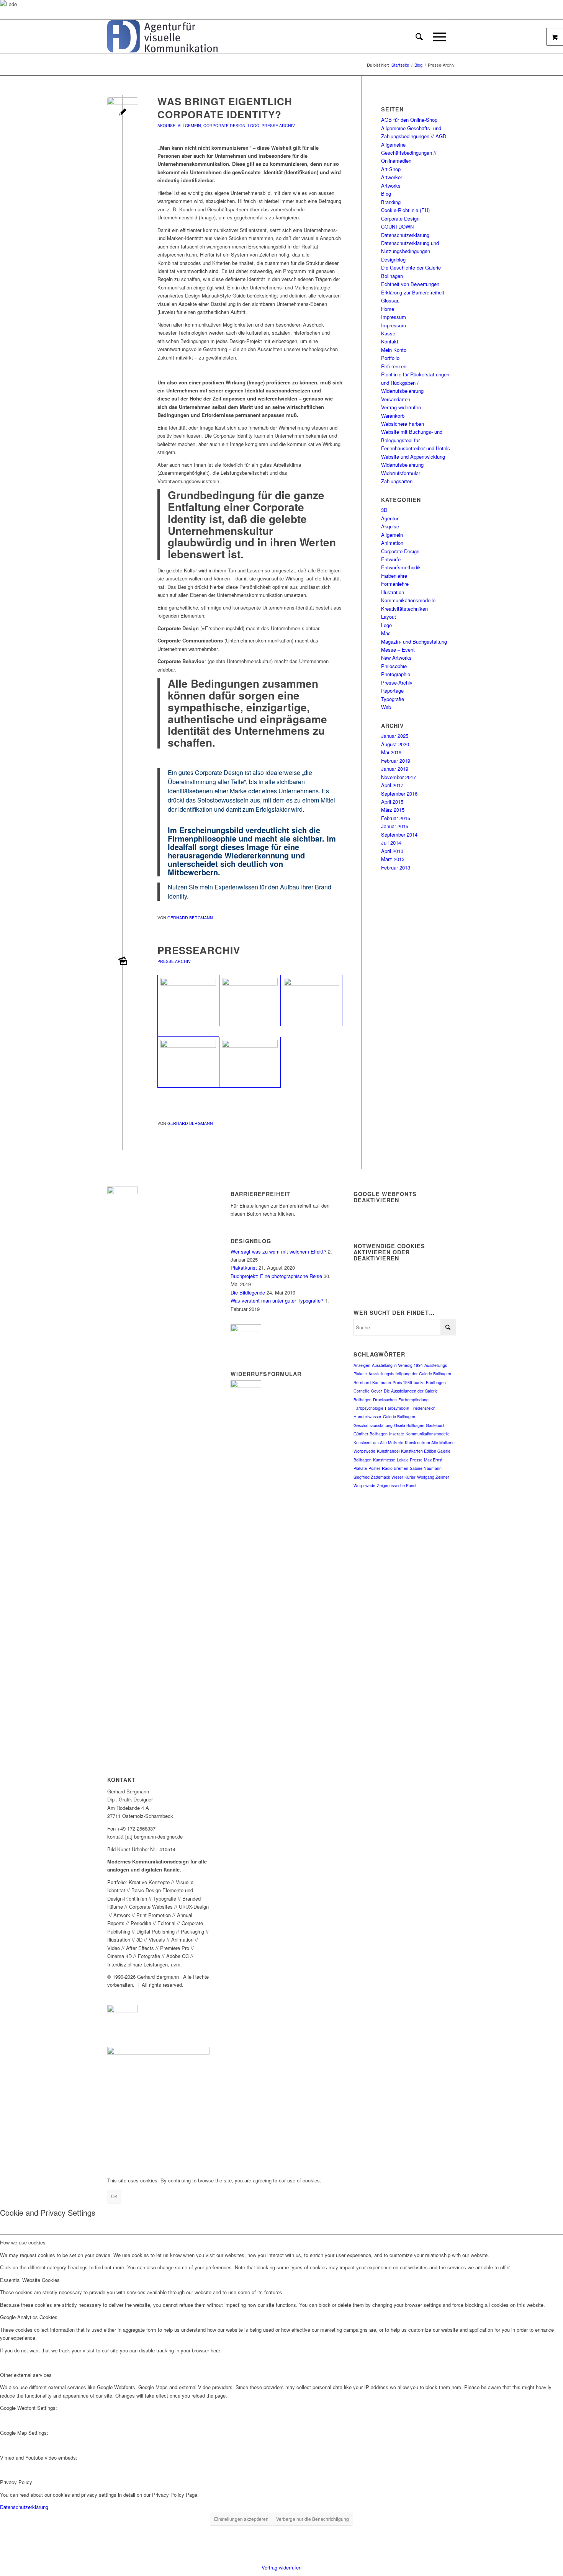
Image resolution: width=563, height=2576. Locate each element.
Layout (389, 617)
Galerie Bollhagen (399, 1416)
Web (386, 707)
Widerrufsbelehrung (402, 465)
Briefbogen (436, 1382)
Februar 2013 (396, 867)
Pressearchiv (199, 950)
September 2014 (399, 834)
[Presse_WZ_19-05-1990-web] (250, 1062)
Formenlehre (395, 584)
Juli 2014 (391, 843)
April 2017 (392, 785)
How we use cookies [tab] (23, 2242)
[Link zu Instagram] (450, 14)
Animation (392, 543)
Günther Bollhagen (371, 1434)
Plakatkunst (244, 1268)
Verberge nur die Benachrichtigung (313, 2519)
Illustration (393, 592)
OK (114, 2196)
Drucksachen (385, 1400)
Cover (377, 1391)
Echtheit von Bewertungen (410, 284)
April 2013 (392, 851)
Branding (391, 202)
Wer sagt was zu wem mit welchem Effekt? (278, 1251)
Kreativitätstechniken (404, 609)
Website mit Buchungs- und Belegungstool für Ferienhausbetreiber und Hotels (416, 440)
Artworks (391, 186)
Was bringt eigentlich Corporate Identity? (225, 108)
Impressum (394, 317)
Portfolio (390, 358)
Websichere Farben (403, 424)
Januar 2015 (395, 826)
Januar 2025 (395, 736)
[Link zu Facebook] (438, 14)
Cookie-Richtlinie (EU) (405, 210)
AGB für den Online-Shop (409, 120)
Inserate (397, 1434)
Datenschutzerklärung (405, 235)
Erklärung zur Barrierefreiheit (413, 292)
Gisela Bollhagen (409, 1425)
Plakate (360, 1468)
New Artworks (396, 658)
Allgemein (189, 125)
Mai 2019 (391, 752)
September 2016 (399, 794)
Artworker (392, 177)
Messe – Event (398, 650)
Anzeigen (362, 1365)
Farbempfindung (413, 1400)
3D (384, 510)
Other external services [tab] (26, 2375)
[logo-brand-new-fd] (162, 37)
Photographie (396, 674)
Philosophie (394, 666)
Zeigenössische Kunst (397, 1485)
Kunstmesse (384, 1460)
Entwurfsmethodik (401, 567)
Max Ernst (433, 1460)
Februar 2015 (396, 818)
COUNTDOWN (397, 226)
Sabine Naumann (426, 1468)
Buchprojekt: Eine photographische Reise (276, 1276)
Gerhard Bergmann (190, 918)
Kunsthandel (388, 1451)
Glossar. (390, 300)
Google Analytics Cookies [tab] (29, 2317)
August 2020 (395, 744)
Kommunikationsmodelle (408, 600)
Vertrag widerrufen (401, 407)
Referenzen (394, 366)
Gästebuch (436, 1425)
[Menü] (437, 37)
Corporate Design (224, 125)
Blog (386, 194)
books (419, 1382)
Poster (374, 1468)
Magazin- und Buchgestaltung (414, 642)
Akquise (166, 125)
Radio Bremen (395, 1468)
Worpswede (364, 1485)
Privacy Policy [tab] (16, 2482)
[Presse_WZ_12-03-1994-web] (250, 1000)
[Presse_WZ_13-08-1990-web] (123, 962)
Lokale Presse (410, 1460)
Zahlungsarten (397, 481)
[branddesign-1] (123, 113)
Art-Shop (391, 169)
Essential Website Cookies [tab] (30, 2280)
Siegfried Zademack (372, 1477)
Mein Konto (394, 350)
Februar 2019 (396, 761)
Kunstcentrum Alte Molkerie (378, 1442)
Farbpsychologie (368, 1408)
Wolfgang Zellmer (433, 1477)
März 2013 (393, 859)
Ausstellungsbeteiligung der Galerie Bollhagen (410, 1374)
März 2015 (393, 810)
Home (388, 309)
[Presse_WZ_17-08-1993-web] (188, 1062)
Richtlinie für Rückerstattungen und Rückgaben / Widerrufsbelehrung (415, 382)
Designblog (393, 259)
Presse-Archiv (278, 125)
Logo (254, 125)
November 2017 (399, 777)
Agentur (390, 518)
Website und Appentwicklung (413, 457)
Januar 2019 (395, 769)
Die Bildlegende (248, 1292)
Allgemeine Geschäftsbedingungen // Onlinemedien (409, 153)
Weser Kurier (403, 1477)
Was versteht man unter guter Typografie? (277, 1300)
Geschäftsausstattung (373, 1425)
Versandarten (396, 399)
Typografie (393, 699)
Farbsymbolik (397, 1408)
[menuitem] (419, 37)
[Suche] (419, 37)
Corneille (362, 1391)
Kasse (388, 333)
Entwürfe (391, 559)
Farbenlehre (394, 576)
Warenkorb (393, 416)
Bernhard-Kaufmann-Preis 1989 (383, 1382)
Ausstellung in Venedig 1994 (397, 1365)
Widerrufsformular (401, 473)
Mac (386, 633)
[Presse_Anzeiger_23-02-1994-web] (188, 1006)
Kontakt (390, 341)
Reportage (392, 691)
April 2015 (392, 802)
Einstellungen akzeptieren (241, 2519)
